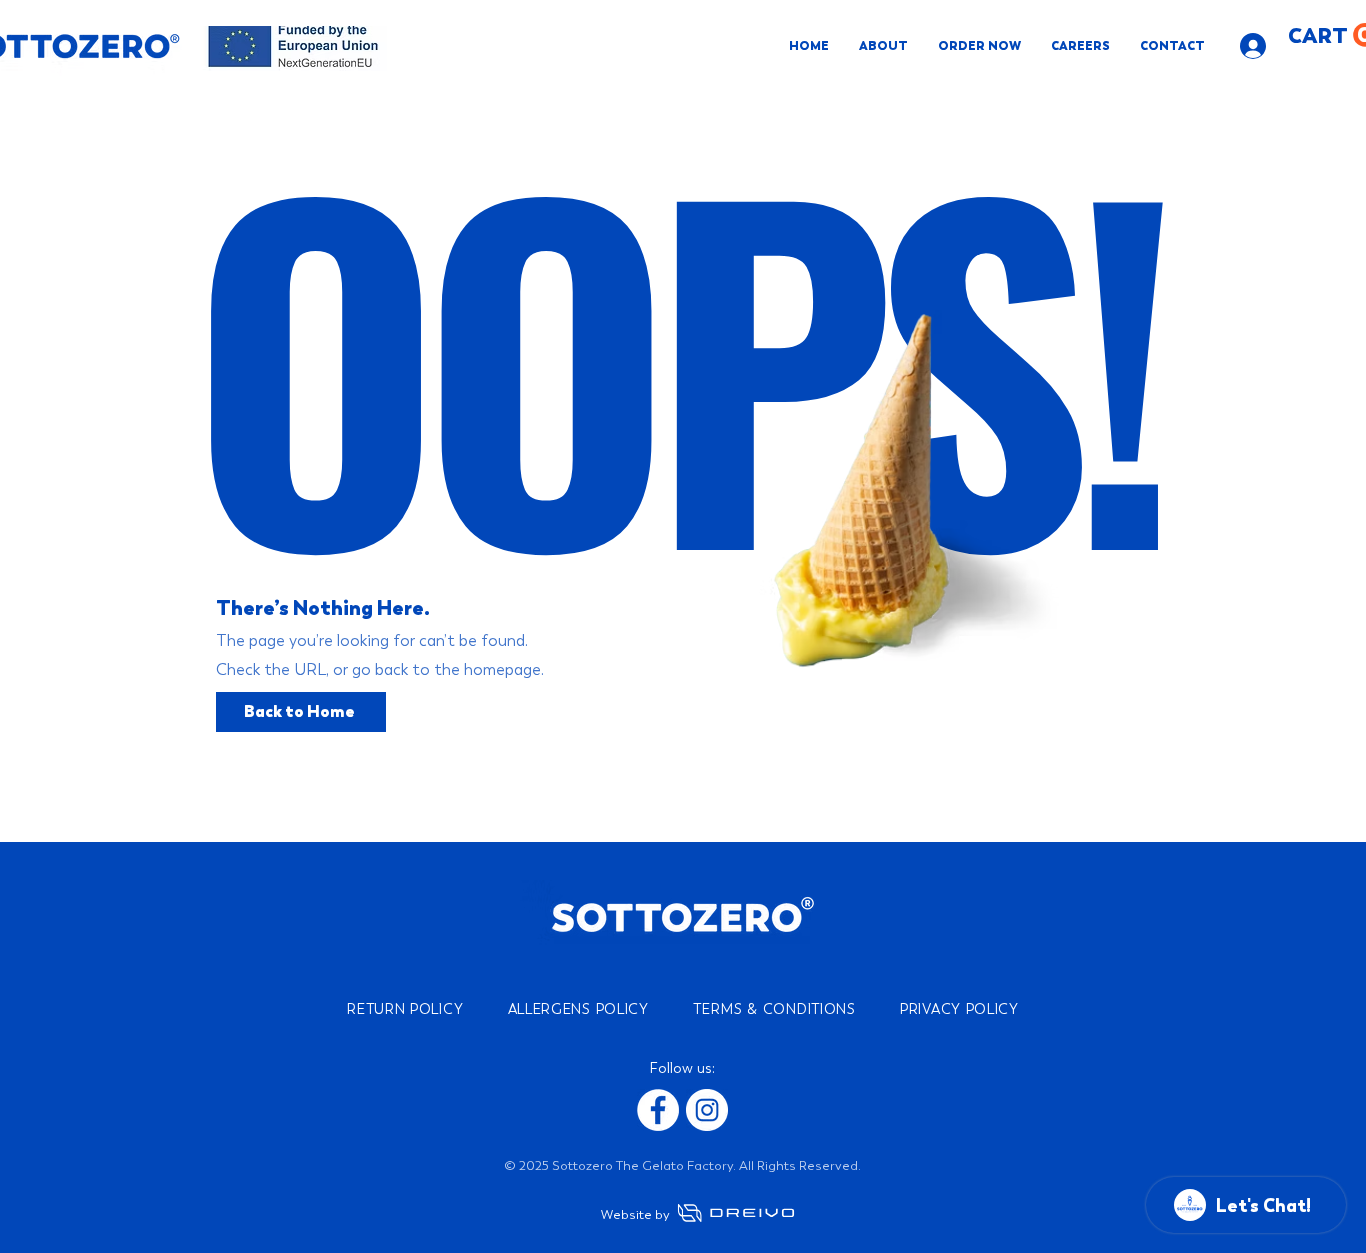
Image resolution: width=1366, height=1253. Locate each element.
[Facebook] (658, 1110)
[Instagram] (707, 1110)
